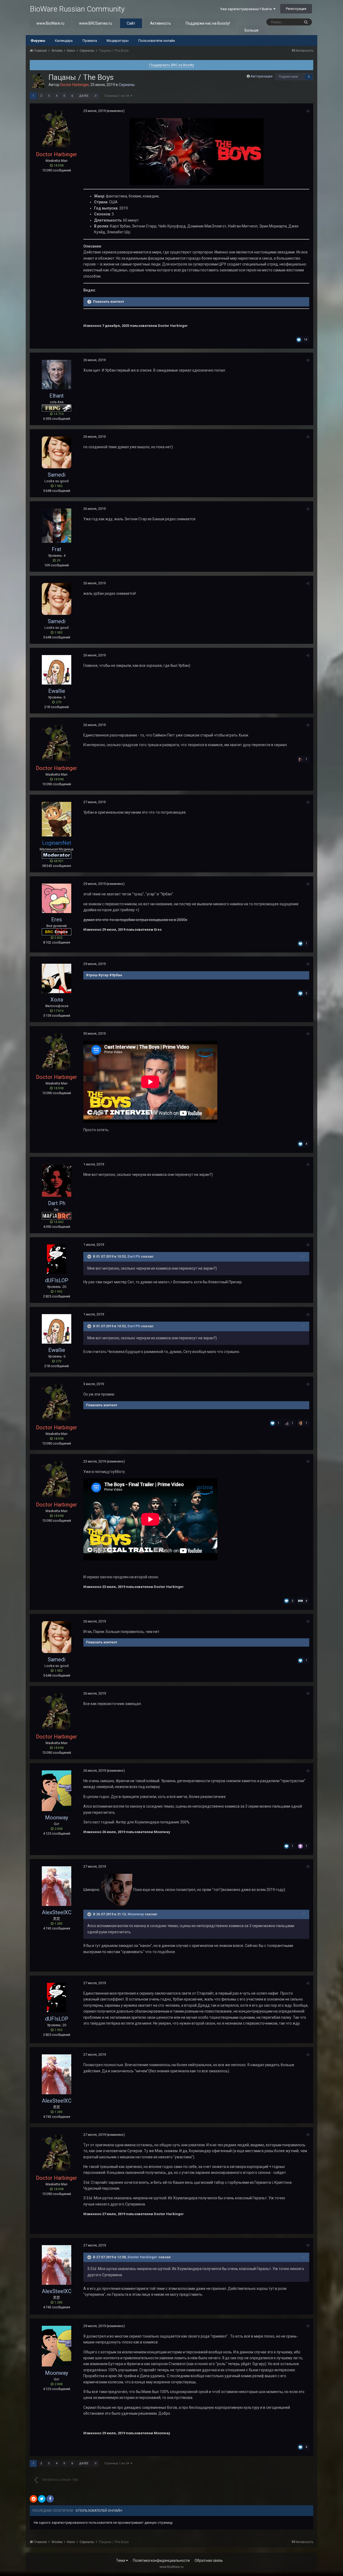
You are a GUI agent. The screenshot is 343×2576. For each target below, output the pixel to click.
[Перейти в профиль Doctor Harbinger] (38, 81)
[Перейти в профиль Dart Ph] (57, 1180)
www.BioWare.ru (50, 23)
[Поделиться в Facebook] (50, 2499)
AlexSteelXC (57, 1912)
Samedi (57, 475)
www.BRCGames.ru (96, 23)
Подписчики (288, 77)
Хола (57, 1000)
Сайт (131, 23)
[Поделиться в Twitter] (42, 2499)
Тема (121, 2560)
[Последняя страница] (96, 96)
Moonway (57, 1818)
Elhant (57, 396)
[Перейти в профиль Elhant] (57, 375)
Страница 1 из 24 (117, 96)
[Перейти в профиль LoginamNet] (57, 819)
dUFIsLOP (57, 1280)
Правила (90, 41)
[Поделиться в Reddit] (33, 2499)
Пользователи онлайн (157, 41)
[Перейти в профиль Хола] (57, 978)
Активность (161, 23)
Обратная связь (209, 2560)
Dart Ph (57, 1203)
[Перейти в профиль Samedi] (57, 452)
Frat (57, 549)
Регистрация (296, 9)
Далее (84, 96)
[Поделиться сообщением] (308, 111)
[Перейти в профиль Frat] (57, 526)
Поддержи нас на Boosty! (208, 23)
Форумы (38, 41)
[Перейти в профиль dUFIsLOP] (57, 1259)
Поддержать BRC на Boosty (172, 65)
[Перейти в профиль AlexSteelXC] (57, 1886)
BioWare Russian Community (77, 9)
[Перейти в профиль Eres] (57, 898)
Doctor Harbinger (143, 2257)
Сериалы (127, 85)
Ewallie (57, 691)
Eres (57, 919)
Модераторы (118, 41)
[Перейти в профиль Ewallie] (57, 670)
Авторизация (262, 76)
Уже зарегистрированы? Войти (247, 9)
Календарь (64, 41)
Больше (252, 30)
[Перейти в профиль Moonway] (57, 1791)
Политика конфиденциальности (161, 2560)
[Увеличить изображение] (196, 151)
